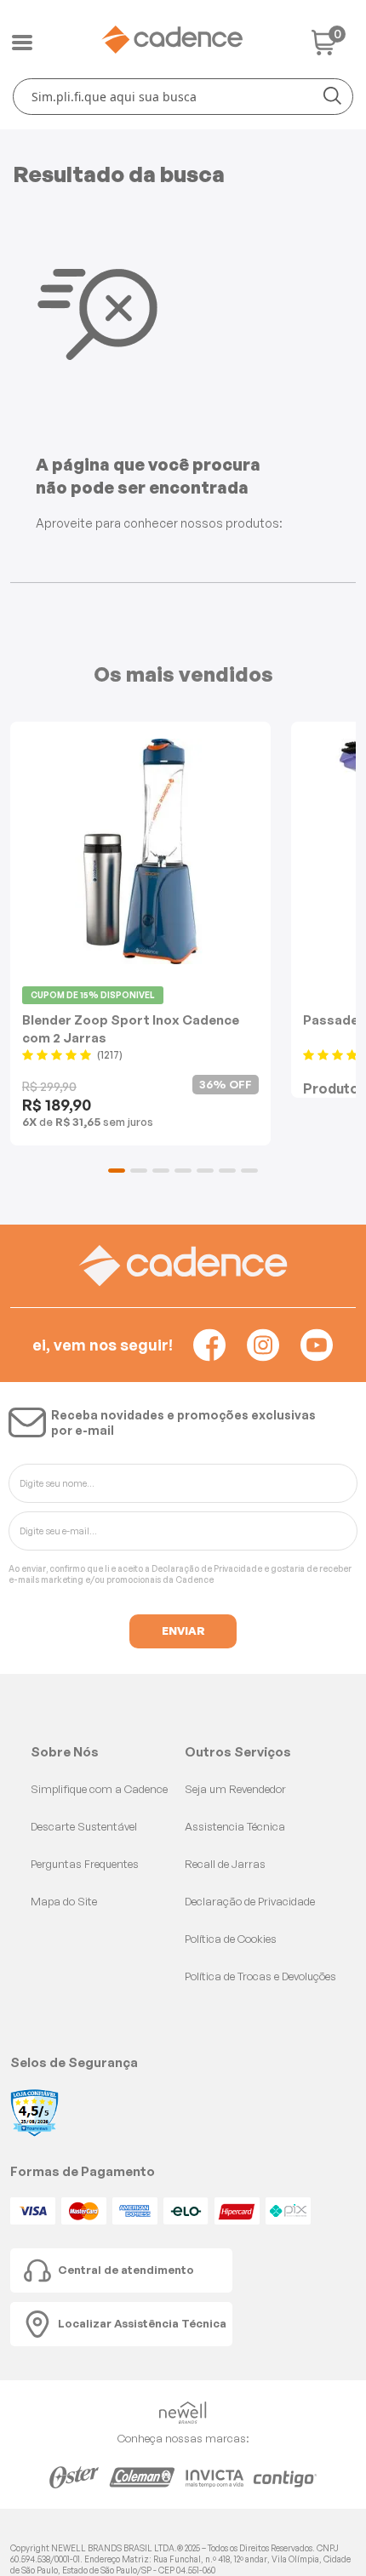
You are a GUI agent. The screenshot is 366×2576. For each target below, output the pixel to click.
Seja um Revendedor (235, 1789)
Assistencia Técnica (235, 1826)
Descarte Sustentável (84, 1826)
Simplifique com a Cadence (99, 1789)
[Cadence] (172, 40)
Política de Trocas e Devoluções (260, 1976)
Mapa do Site (64, 1901)
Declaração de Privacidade (207, 1568)
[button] (117, 1171)
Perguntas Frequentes (85, 1864)
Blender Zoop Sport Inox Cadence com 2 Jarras (131, 1028)
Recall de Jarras (225, 1864)
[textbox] (183, 97)
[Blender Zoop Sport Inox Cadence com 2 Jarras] (140, 851)
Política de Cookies (231, 1939)
